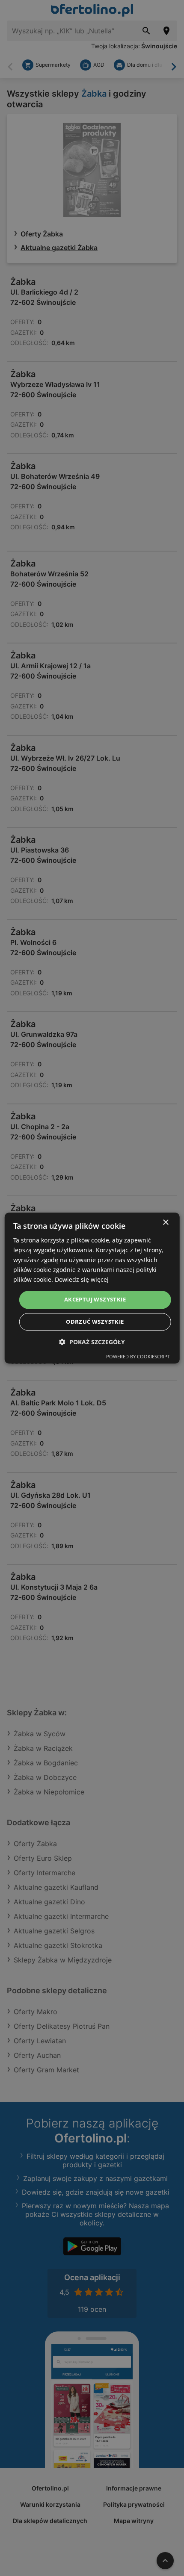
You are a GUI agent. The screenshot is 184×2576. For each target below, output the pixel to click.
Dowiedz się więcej (82, 1280)
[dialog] (92, 1288)
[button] (92, 1342)
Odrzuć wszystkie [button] (95, 1322)
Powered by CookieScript (138, 1356)
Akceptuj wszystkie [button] (95, 1300)
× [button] (165, 1223)
